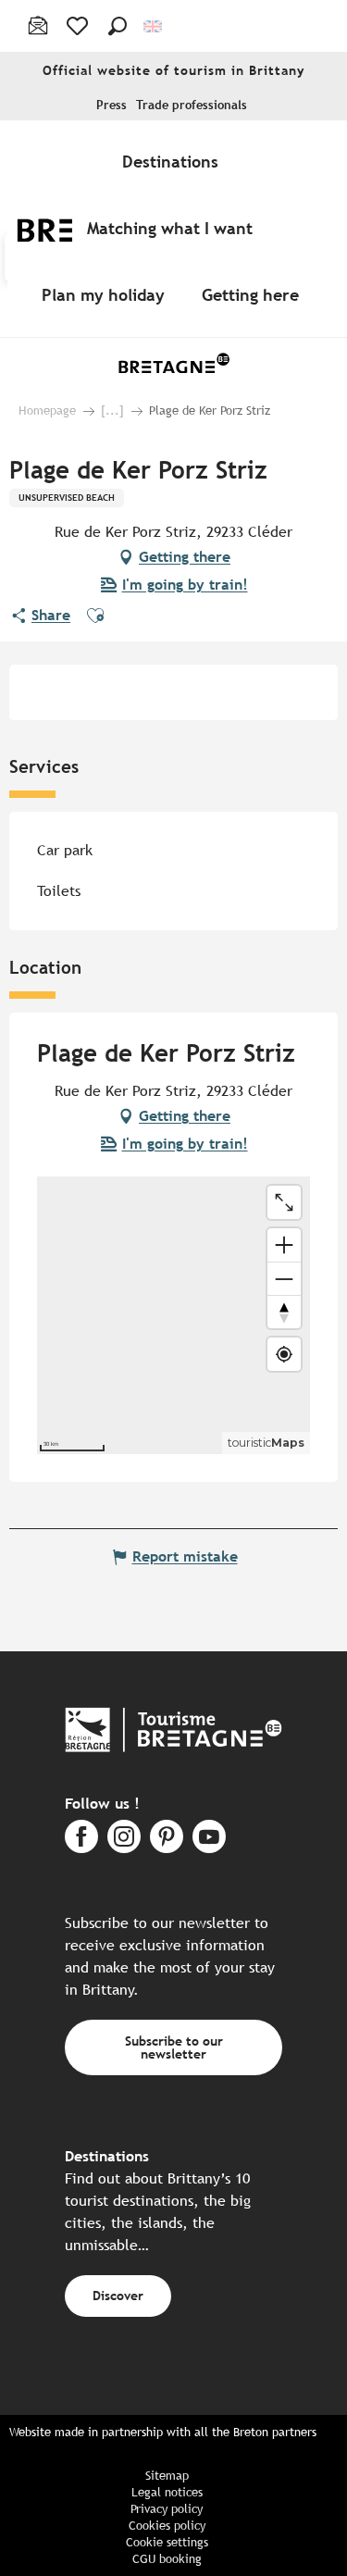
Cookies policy (167, 2526)
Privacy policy (167, 2509)
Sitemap (167, 2476)
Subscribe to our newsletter (174, 2047)
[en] (154, 26)
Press (112, 105)
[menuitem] (174, 161)
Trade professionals (192, 105)
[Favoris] (79, 26)
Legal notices (167, 2492)
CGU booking (167, 2559)
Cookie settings (167, 2542)
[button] (118, 26)
